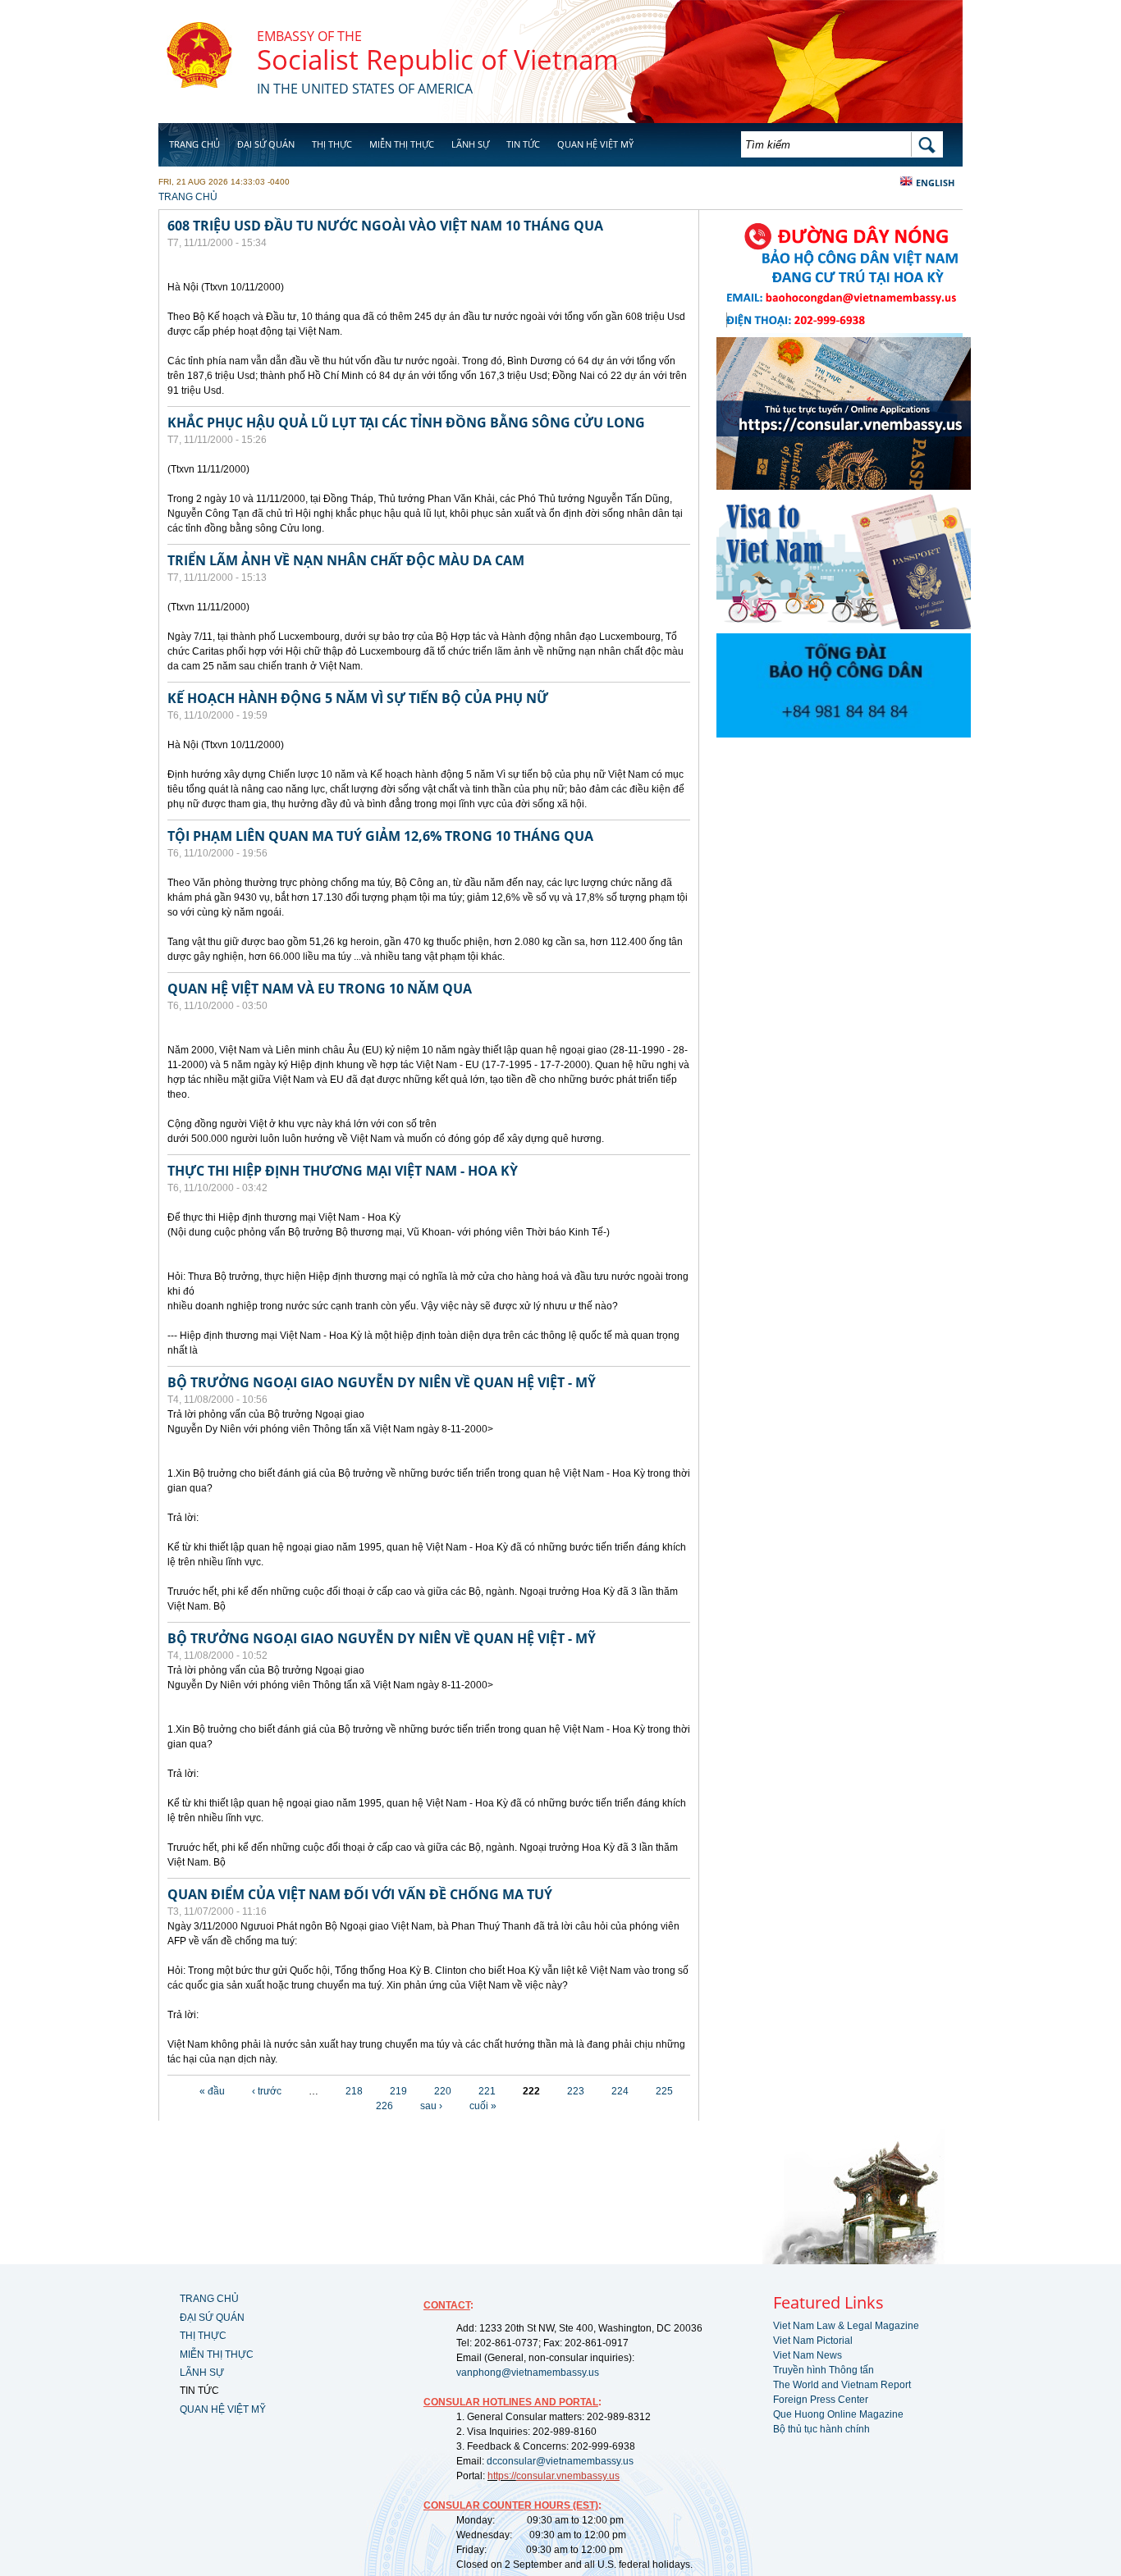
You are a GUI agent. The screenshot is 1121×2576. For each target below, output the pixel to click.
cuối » (483, 2106)
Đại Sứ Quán (266, 144)
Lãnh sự (470, 144)
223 (576, 2091)
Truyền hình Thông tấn (824, 2370)
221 (487, 2091)
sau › (431, 2106)
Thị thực (332, 144)
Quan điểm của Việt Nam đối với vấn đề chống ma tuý (360, 1894)
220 (443, 2091)
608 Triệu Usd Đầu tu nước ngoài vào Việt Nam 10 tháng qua (385, 226)
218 (354, 2091)
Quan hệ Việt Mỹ (595, 144)
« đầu (212, 2091)
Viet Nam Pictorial (813, 2341)
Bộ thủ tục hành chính (821, 2429)
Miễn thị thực (402, 144)
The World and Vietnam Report (842, 2385)
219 (398, 2091)
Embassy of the (309, 36)
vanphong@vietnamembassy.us (528, 2373)
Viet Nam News (808, 2355)
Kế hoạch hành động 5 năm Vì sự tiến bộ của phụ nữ (358, 698)
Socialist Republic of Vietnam (438, 59)
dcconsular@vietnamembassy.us (560, 2461)
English (935, 183)
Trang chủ (194, 144)
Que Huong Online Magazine (838, 2414)
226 (384, 2106)
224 (620, 2091)
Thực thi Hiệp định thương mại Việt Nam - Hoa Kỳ (343, 1171)
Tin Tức (523, 144)
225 (664, 2091)
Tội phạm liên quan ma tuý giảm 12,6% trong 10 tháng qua (380, 836)
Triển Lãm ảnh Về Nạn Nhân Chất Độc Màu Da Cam (346, 560)
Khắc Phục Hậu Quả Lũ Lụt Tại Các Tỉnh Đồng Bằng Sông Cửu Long (406, 422)
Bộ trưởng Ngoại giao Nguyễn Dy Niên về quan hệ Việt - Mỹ (382, 1382)
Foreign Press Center (821, 2400)
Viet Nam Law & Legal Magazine (846, 2326)
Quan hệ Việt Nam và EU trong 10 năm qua (320, 989)
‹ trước (267, 2091)
